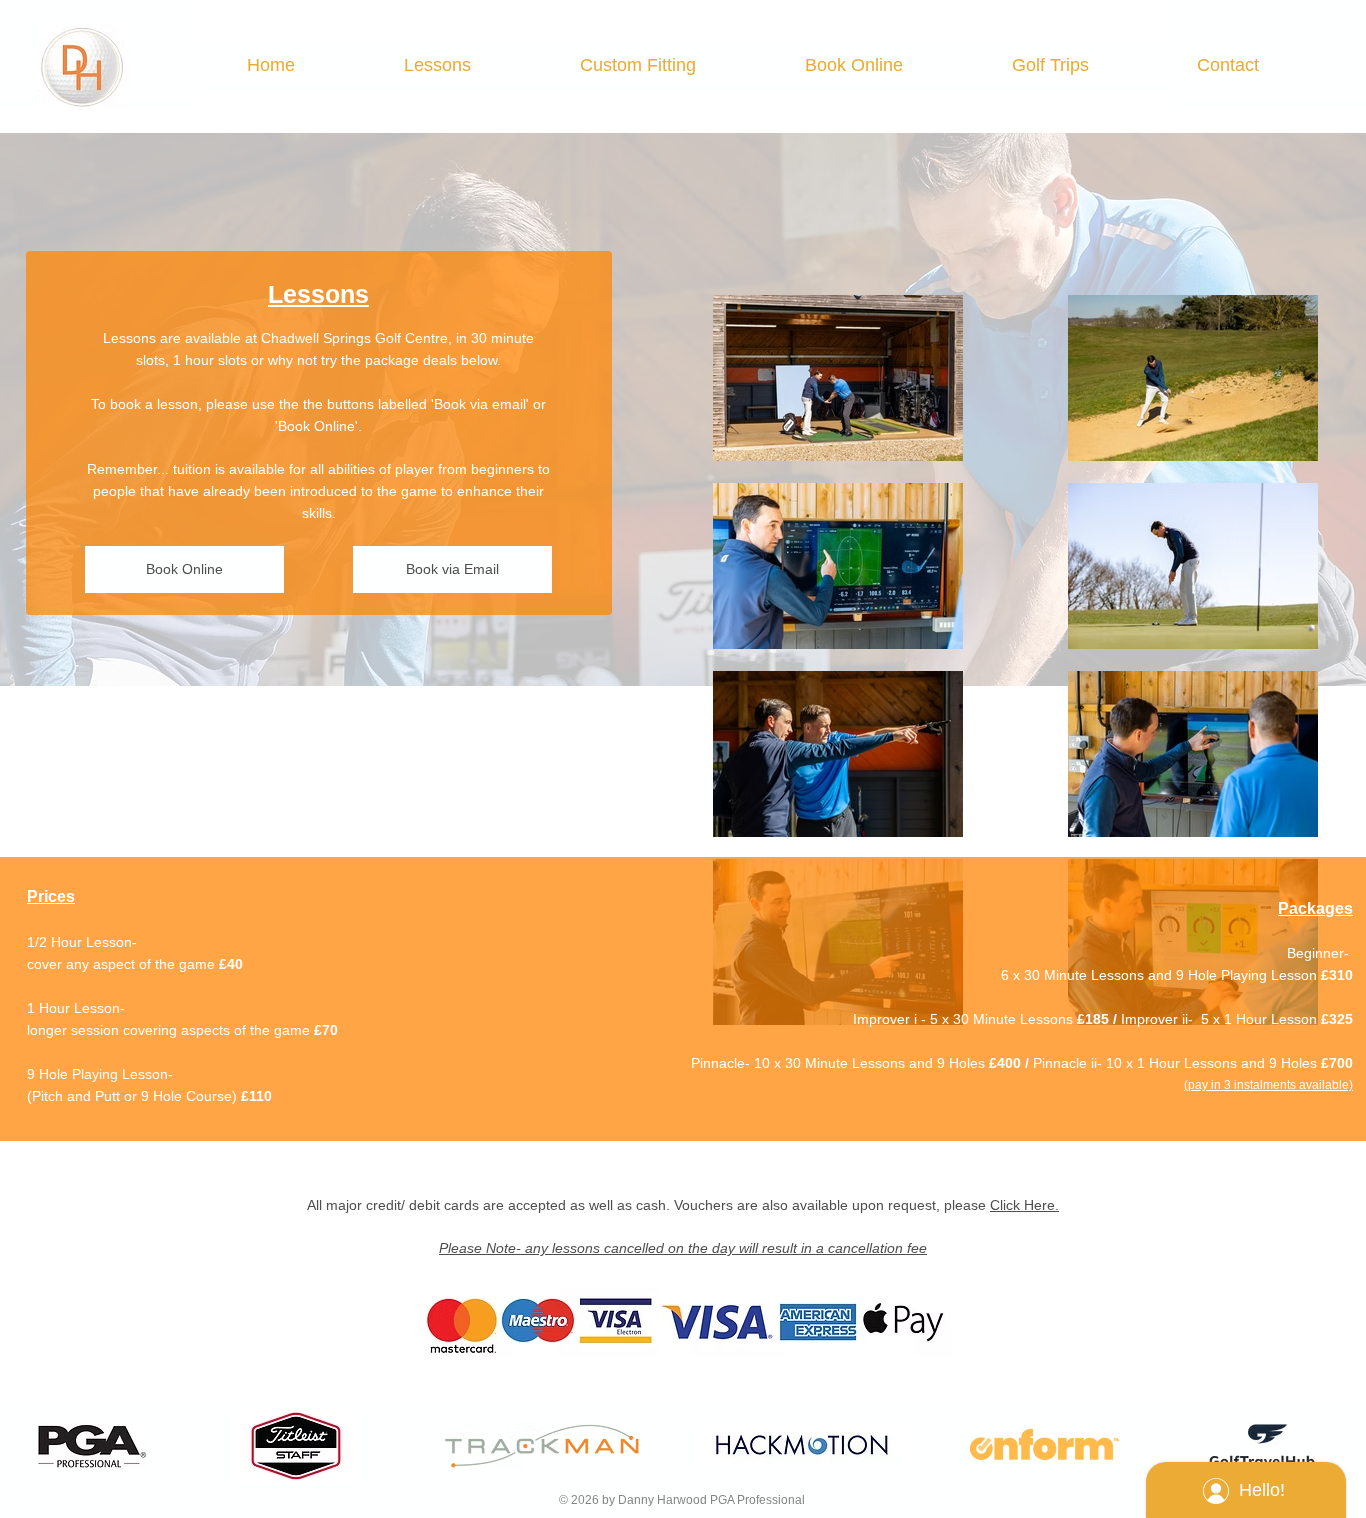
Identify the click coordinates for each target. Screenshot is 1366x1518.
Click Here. (1024, 1205)
